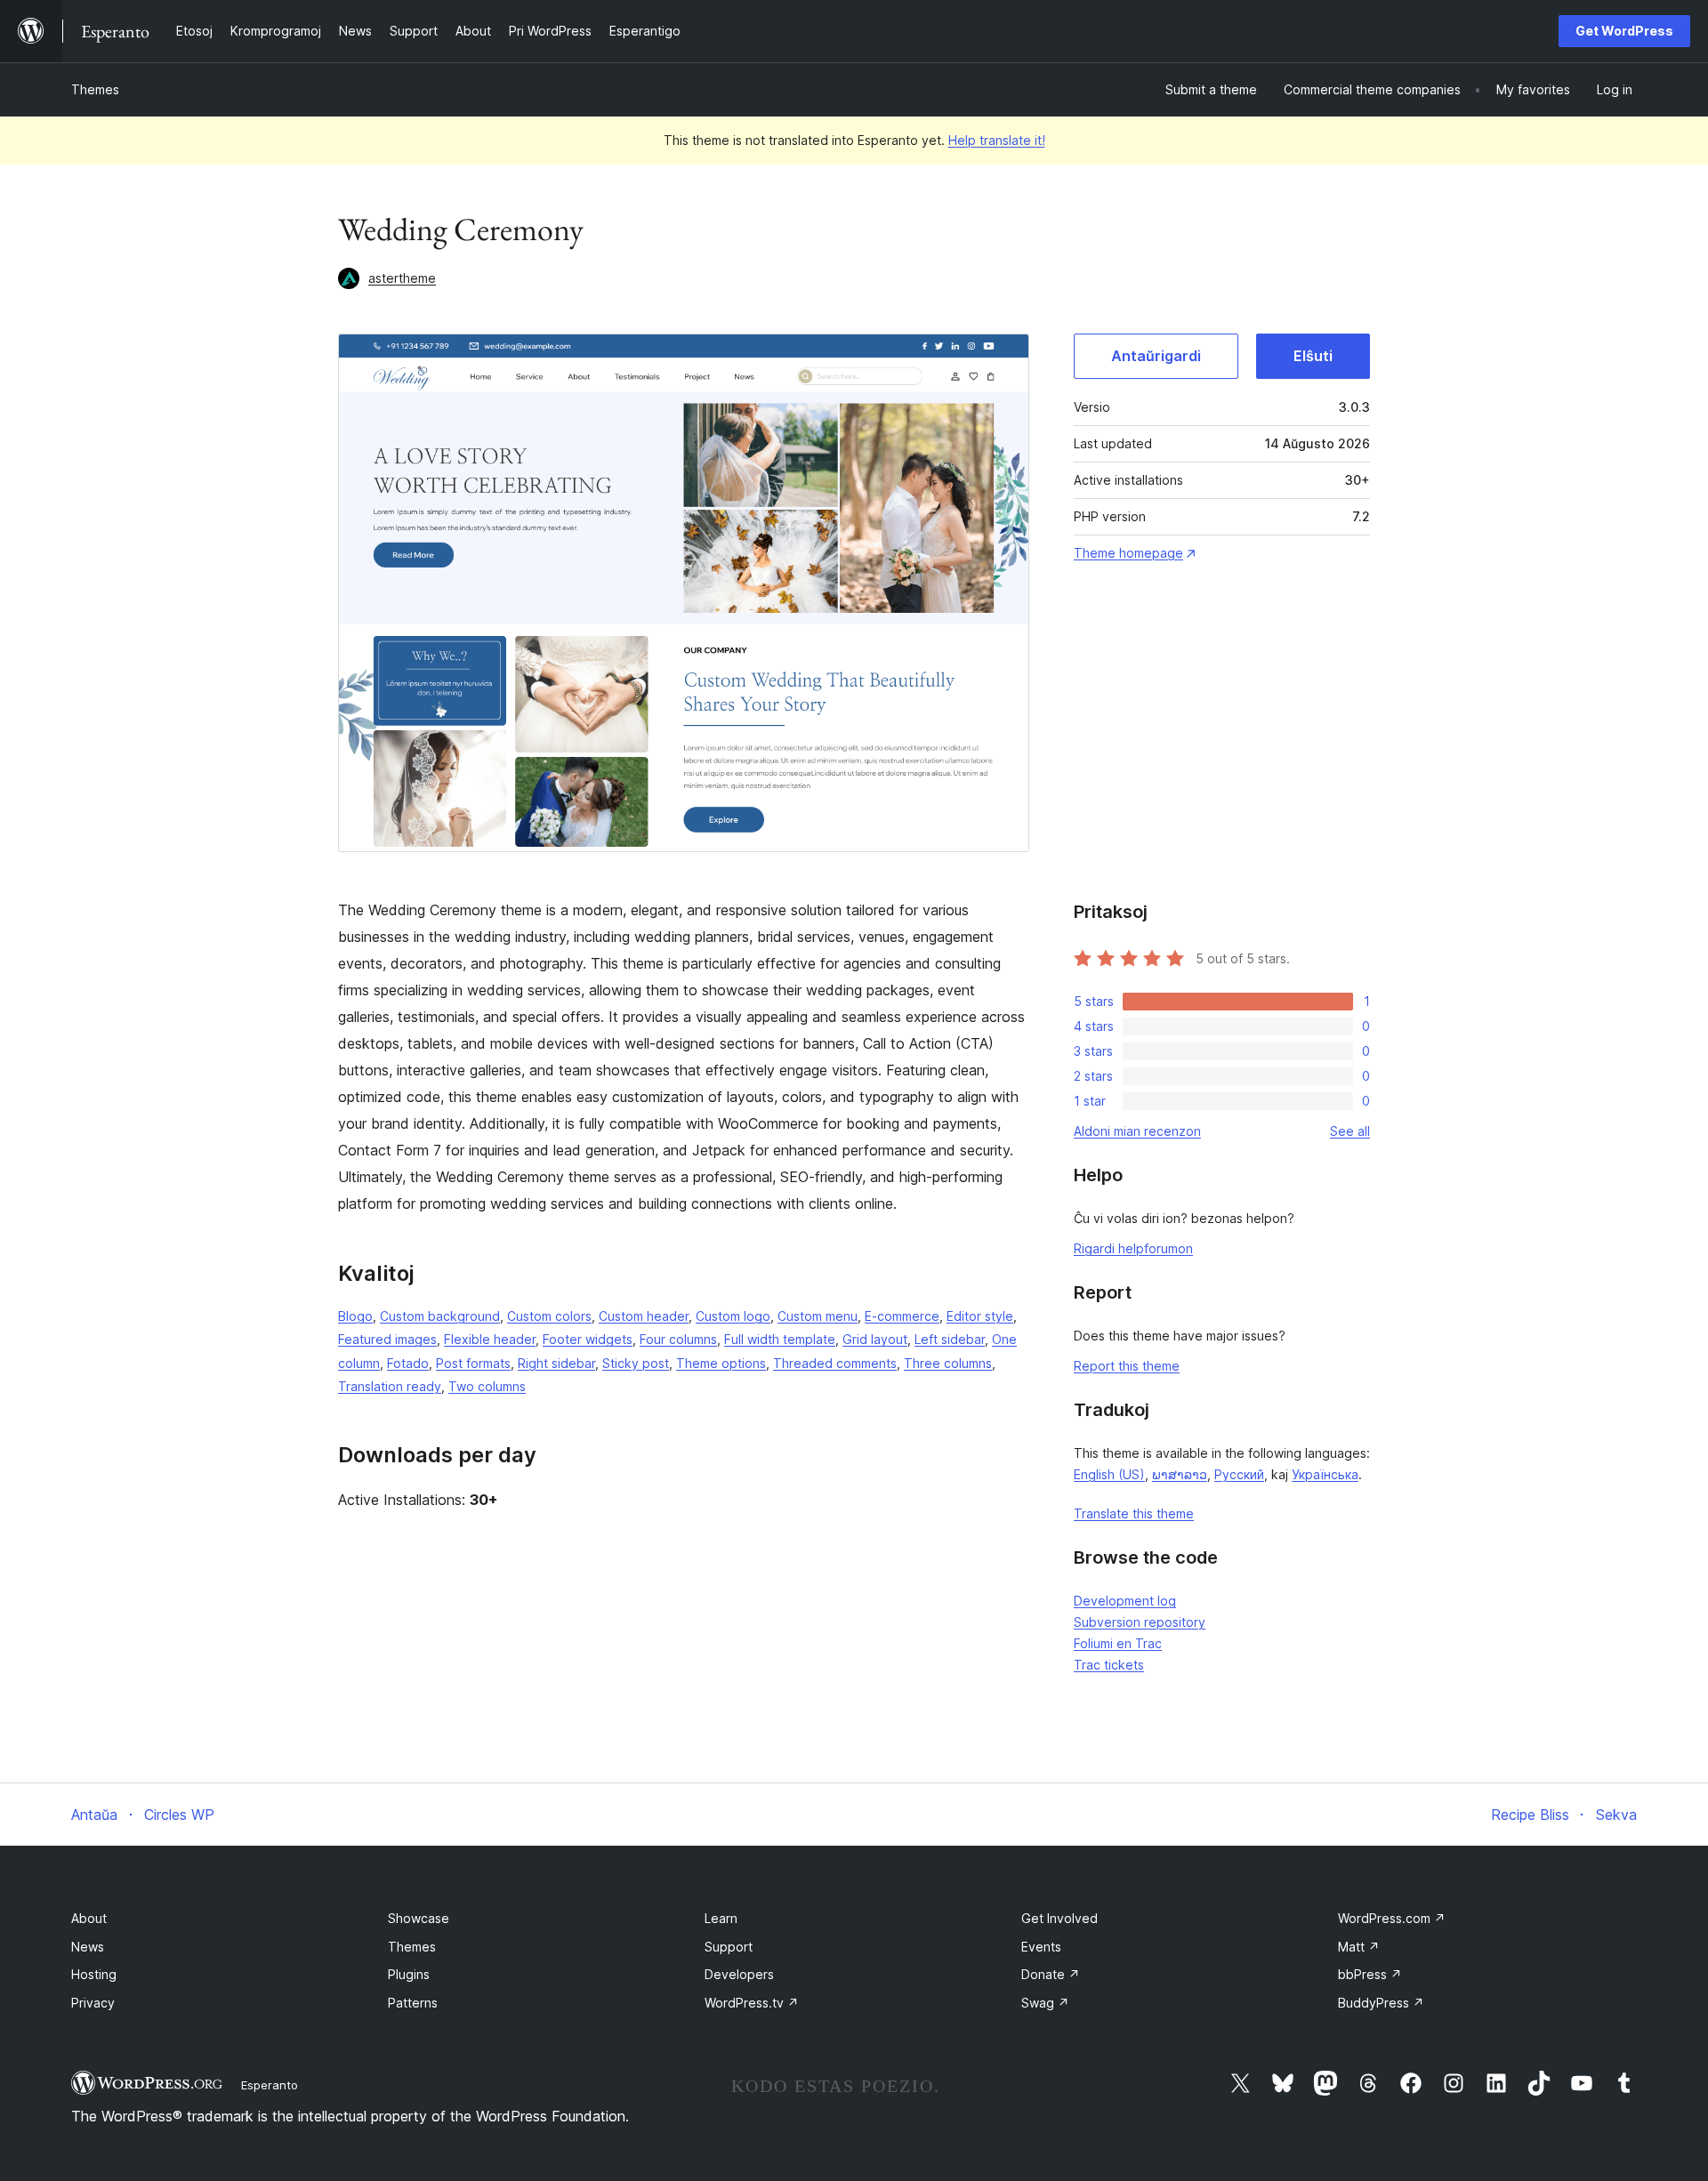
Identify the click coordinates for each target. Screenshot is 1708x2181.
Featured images (387, 1339)
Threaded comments (835, 1363)
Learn (721, 1918)
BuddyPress (1381, 2003)
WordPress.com (1392, 1918)
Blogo (355, 1316)
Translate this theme (1134, 1513)
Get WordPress (1624, 31)
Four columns (678, 1339)
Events (1041, 1947)
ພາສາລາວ (1180, 1474)
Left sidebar (950, 1339)
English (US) (1109, 1474)
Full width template (780, 1339)
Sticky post (636, 1363)
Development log (1125, 1601)
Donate (1051, 1974)
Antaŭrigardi (1156, 356)
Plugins (409, 1974)
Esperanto (270, 2085)
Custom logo (733, 1316)
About (89, 1918)
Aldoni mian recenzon (1137, 1131)
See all (1350, 1131)
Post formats (473, 1363)
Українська (1325, 1474)
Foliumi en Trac (1118, 1643)
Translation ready (390, 1386)
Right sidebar (556, 1363)
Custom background (440, 1316)
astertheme (402, 278)
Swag (1045, 2003)
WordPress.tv (752, 2003)
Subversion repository (1140, 1622)
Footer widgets (588, 1339)
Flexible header (490, 1339)
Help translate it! (997, 140)
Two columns (487, 1386)
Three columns (948, 1363)
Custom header (644, 1316)
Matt (1359, 1947)
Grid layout (875, 1339)
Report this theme (1127, 1366)
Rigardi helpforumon (1133, 1248)
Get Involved (1059, 1918)
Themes (95, 89)
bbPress (1370, 1974)
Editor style (980, 1316)
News (88, 1947)
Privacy (93, 2003)
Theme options (721, 1363)
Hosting (94, 1974)
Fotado (408, 1363)
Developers (739, 1974)
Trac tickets (1109, 1665)
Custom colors (549, 1316)
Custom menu (818, 1316)
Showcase (419, 1918)
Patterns (413, 2003)
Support (729, 1947)
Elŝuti (1313, 356)
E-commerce (902, 1316)
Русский (1239, 1474)
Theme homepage (1128, 553)
